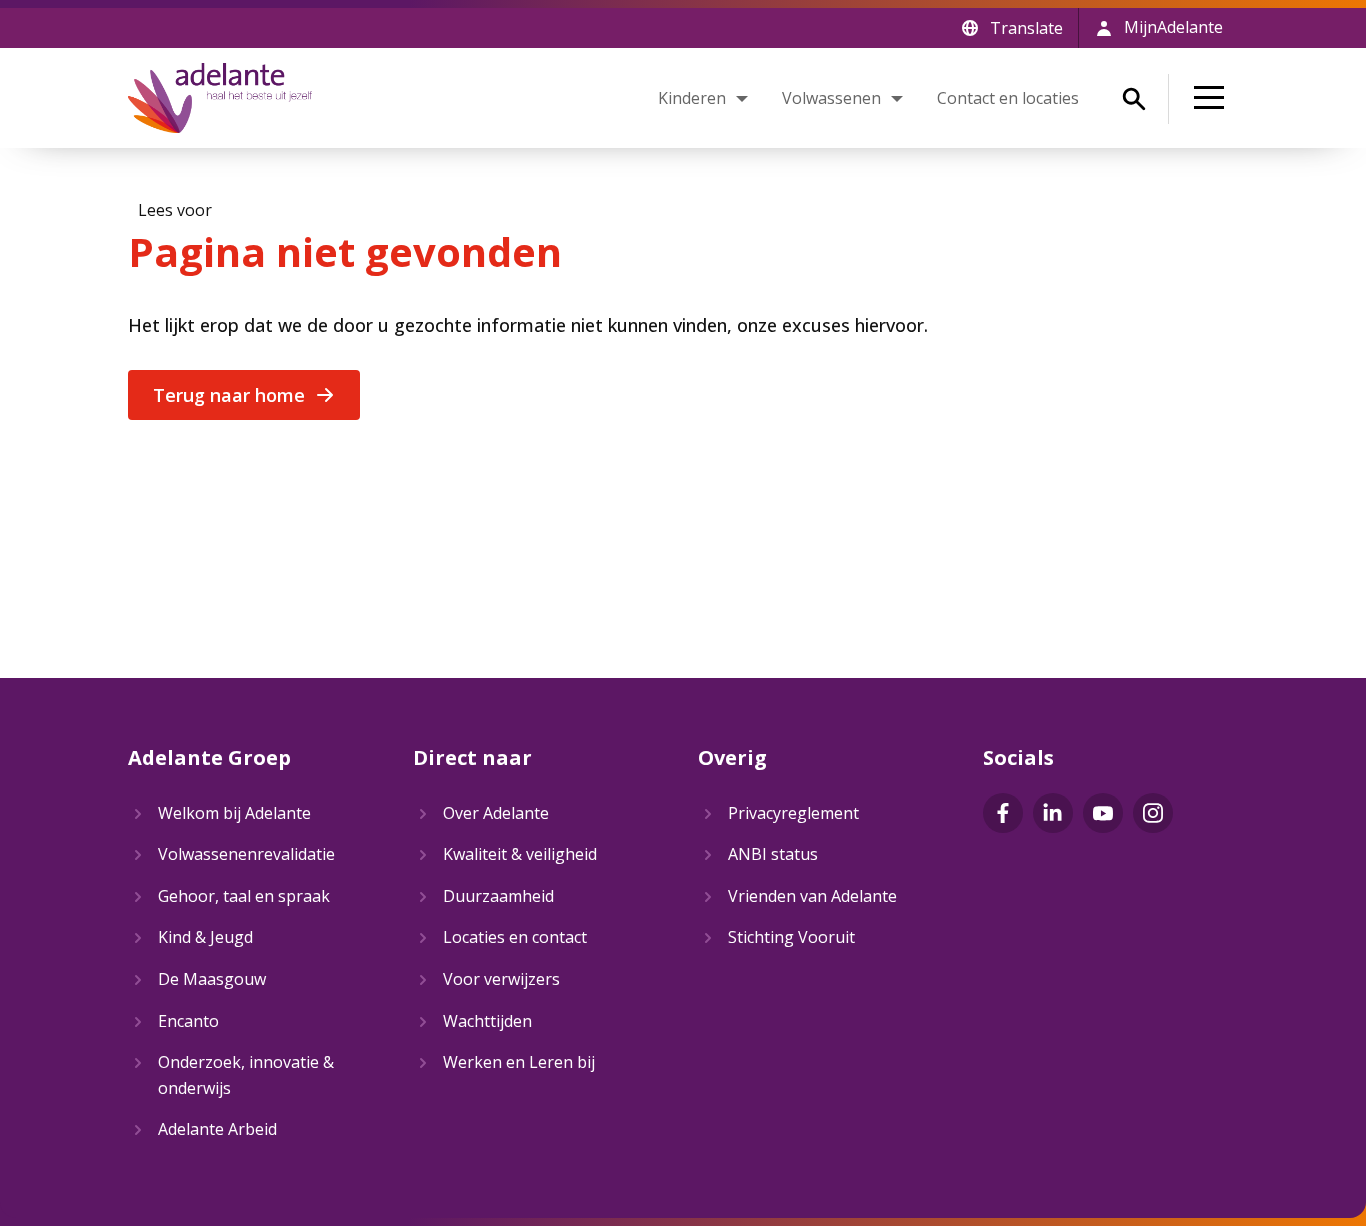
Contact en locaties (1008, 98)
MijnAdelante (1173, 27)
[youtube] (1103, 813)
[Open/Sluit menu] (1213, 98)
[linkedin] (1053, 813)
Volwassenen (831, 98)
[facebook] (1003, 813)
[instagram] (1153, 813)
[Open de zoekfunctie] (1134, 99)
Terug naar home (229, 395)
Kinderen (692, 98)
